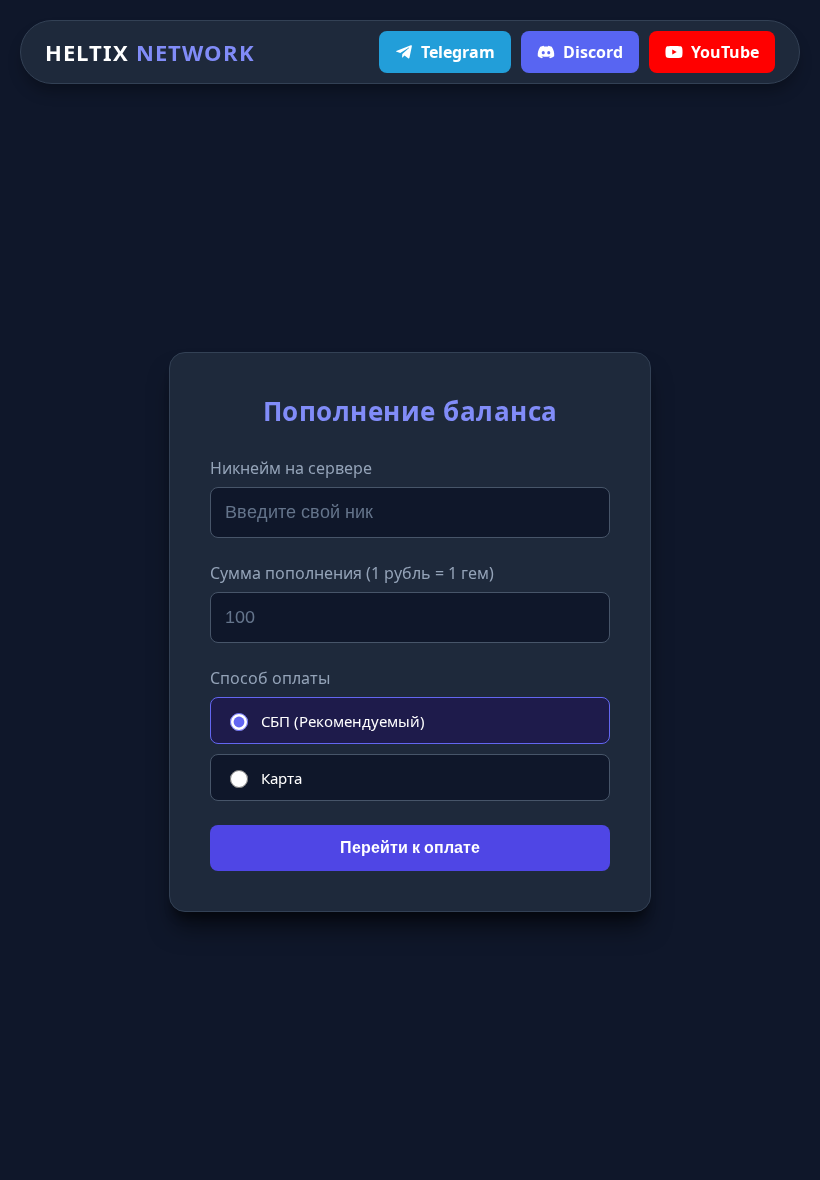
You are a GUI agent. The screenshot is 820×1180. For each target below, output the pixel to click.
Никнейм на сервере (291, 468)
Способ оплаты (270, 678)
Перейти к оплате (410, 847)
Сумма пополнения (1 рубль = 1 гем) (352, 573)
